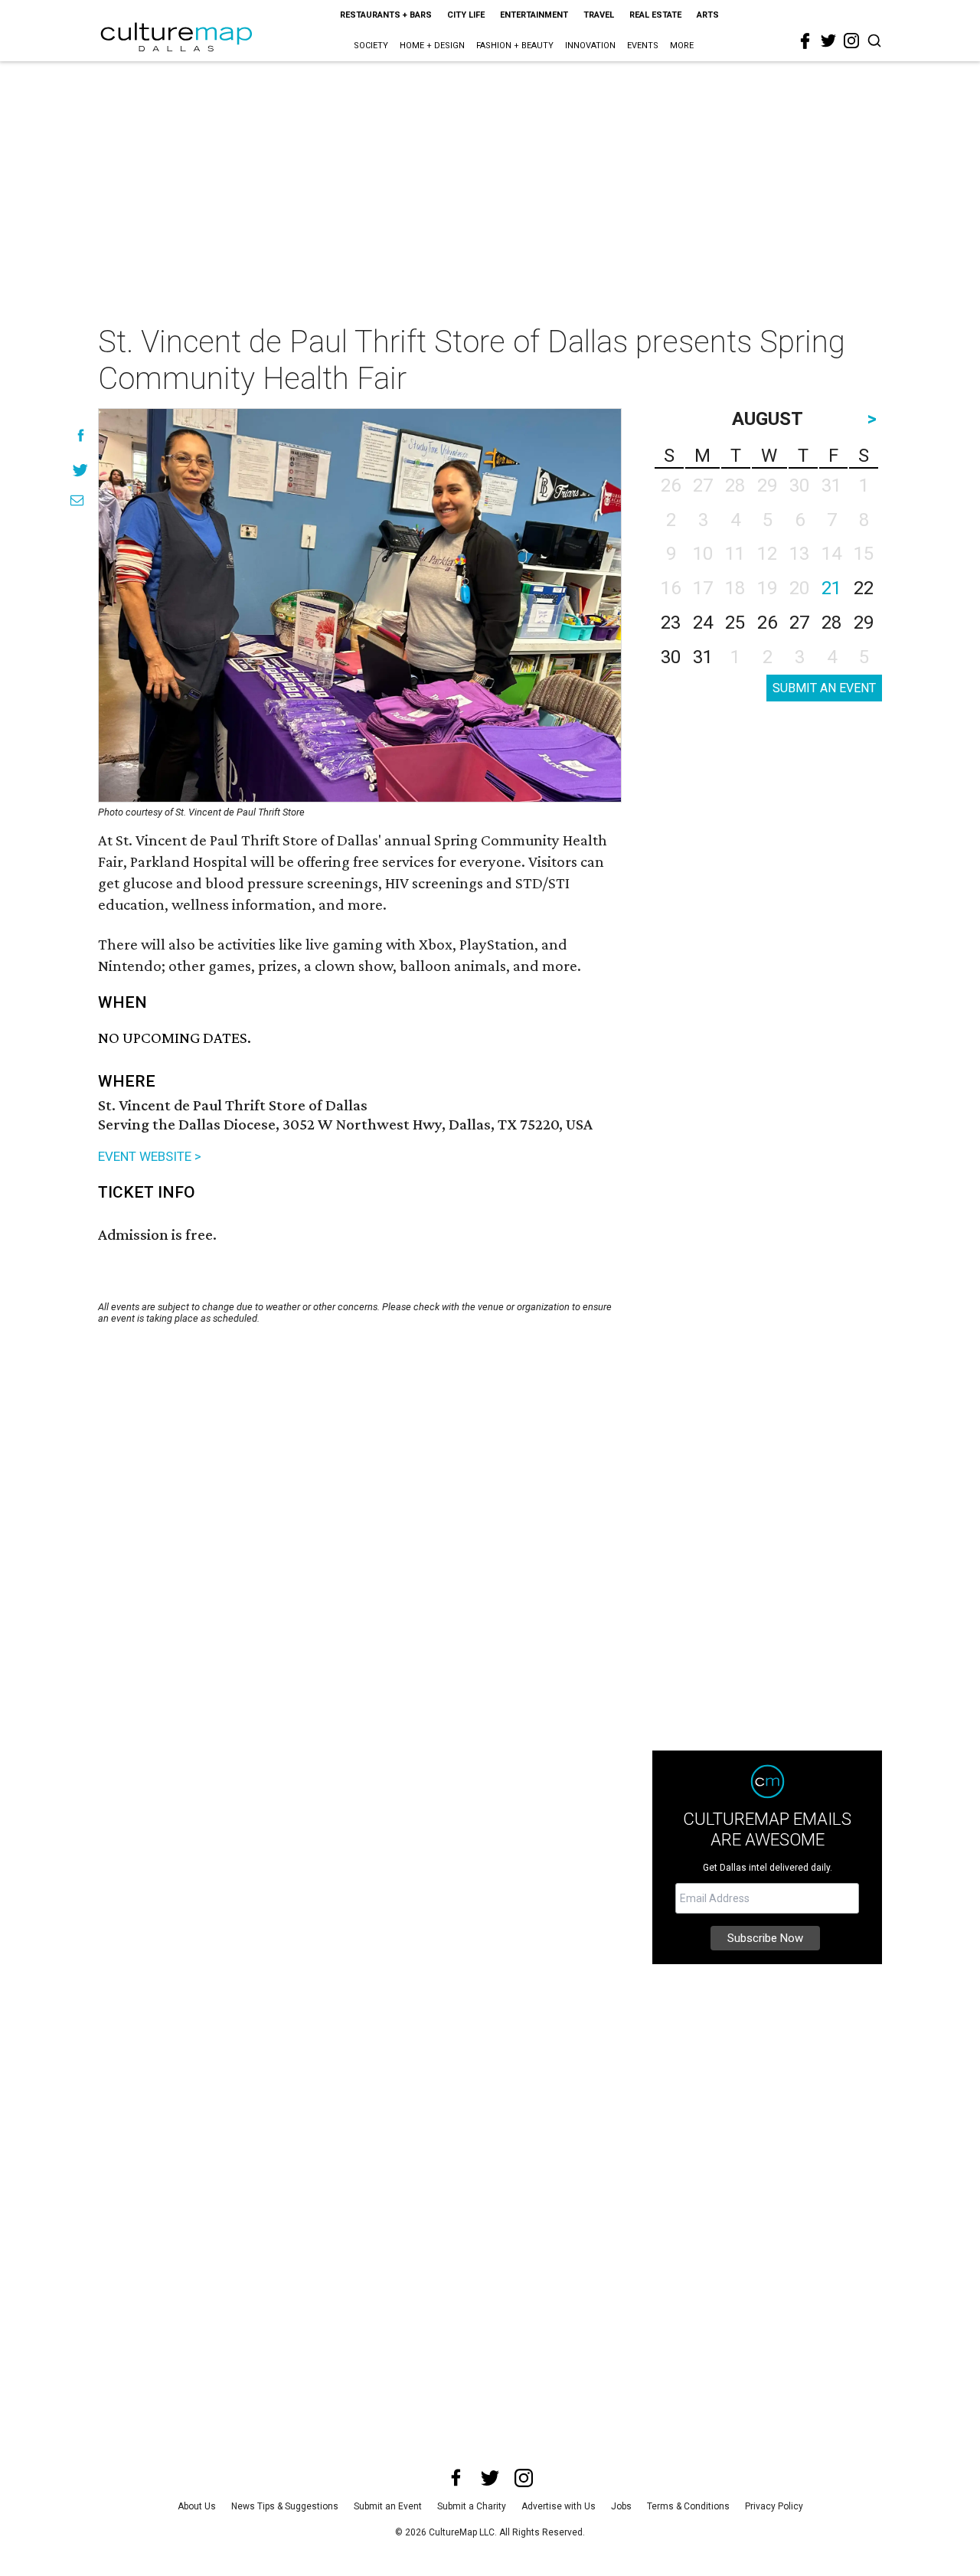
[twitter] (828, 41)
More (682, 46)
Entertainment (534, 15)
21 (831, 588)
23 (671, 623)
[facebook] (805, 41)
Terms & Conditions (688, 2506)
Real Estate (655, 15)
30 (671, 657)
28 (831, 623)
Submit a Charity (472, 2506)
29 (864, 623)
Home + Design (432, 46)
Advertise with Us (559, 2506)
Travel (599, 15)
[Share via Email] (77, 500)
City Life (466, 15)
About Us (197, 2506)
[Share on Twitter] (81, 470)
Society (371, 46)
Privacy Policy (774, 2506)
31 (703, 657)
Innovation (590, 46)
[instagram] (851, 41)
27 (799, 623)
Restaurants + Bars (386, 15)
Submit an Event (388, 2506)
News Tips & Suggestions (285, 2506)
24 (703, 623)
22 (864, 588)
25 (735, 623)
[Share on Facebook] (81, 435)
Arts (708, 15)
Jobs (621, 2506)
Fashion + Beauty (515, 46)
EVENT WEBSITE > (150, 1156)
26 (767, 623)
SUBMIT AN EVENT (824, 688)
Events (643, 46)
